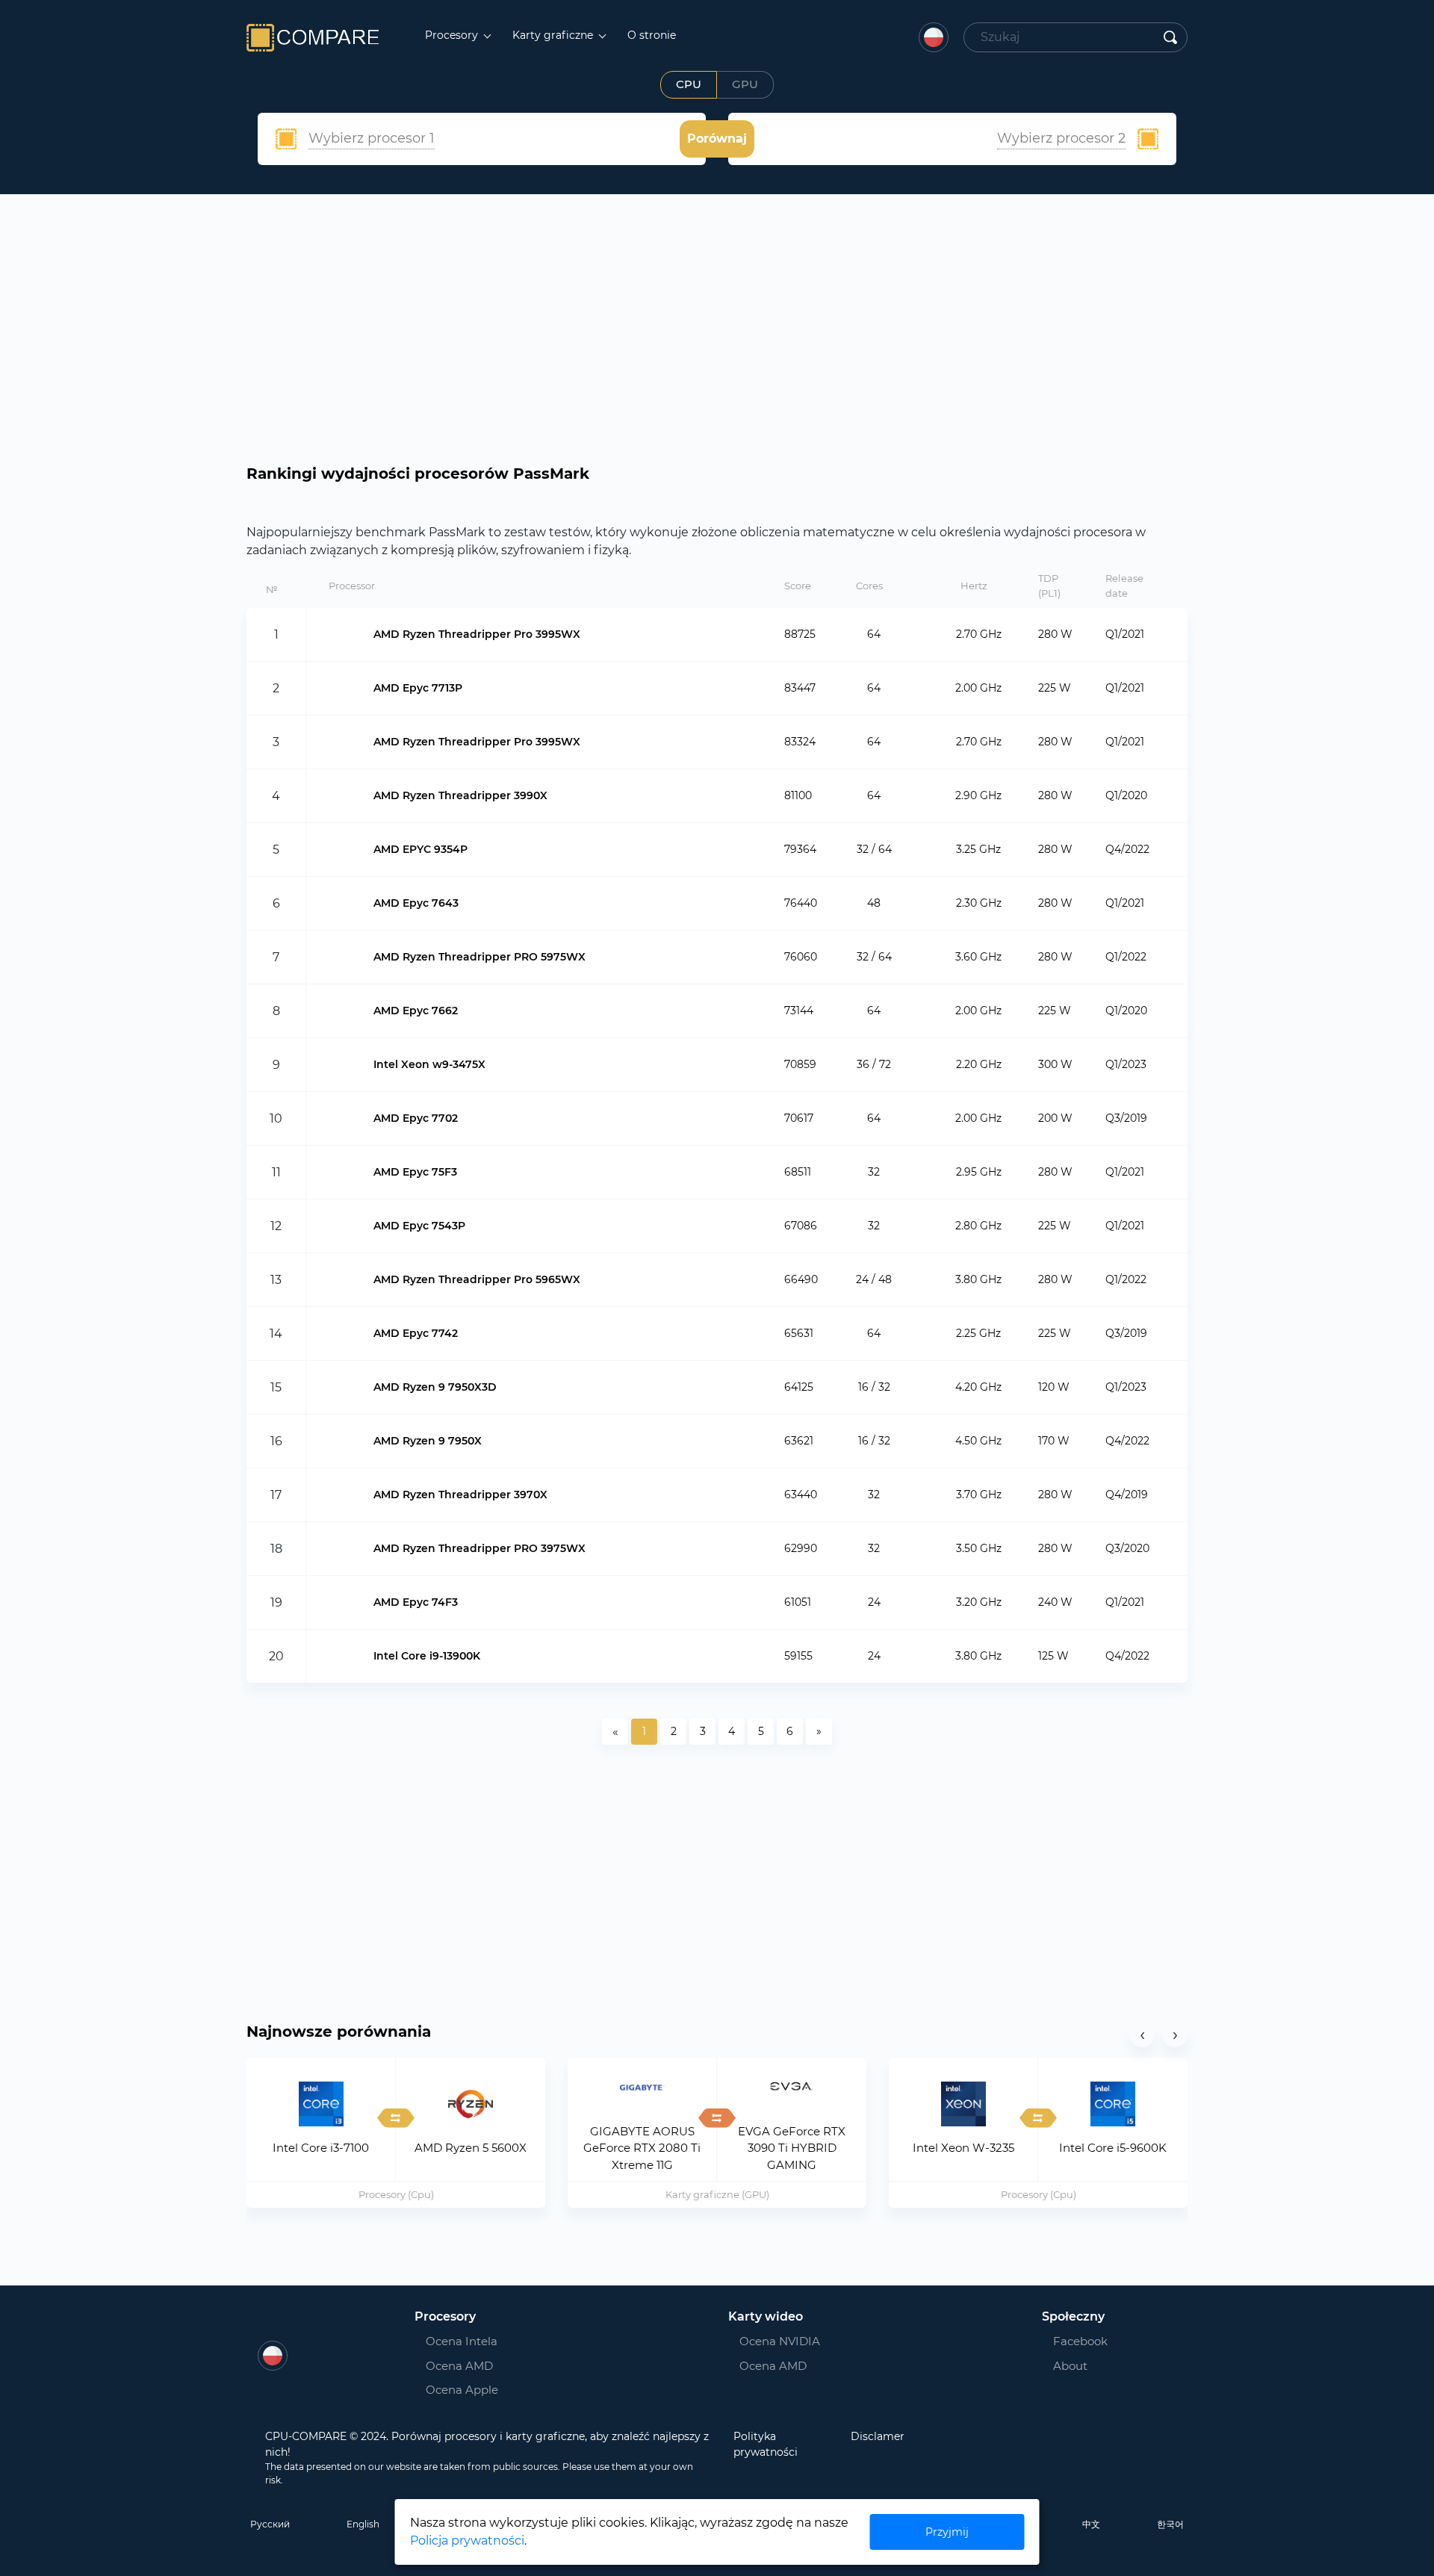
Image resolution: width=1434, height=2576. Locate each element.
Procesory (453, 35)
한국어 (1170, 2524)
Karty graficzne (554, 35)
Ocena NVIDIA (780, 2341)
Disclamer (878, 2436)
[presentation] (1142, 2035)
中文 (1091, 2524)
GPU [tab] (745, 84)
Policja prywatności (467, 2541)
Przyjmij (947, 2532)
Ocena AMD (459, 2366)
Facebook (1075, 2341)
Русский (270, 2524)
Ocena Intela (462, 2341)
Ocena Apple (462, 2390)
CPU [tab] (689, 84)
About (1070, 2366)
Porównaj (717, 139)
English (363, 2524)
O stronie (652, 35)
